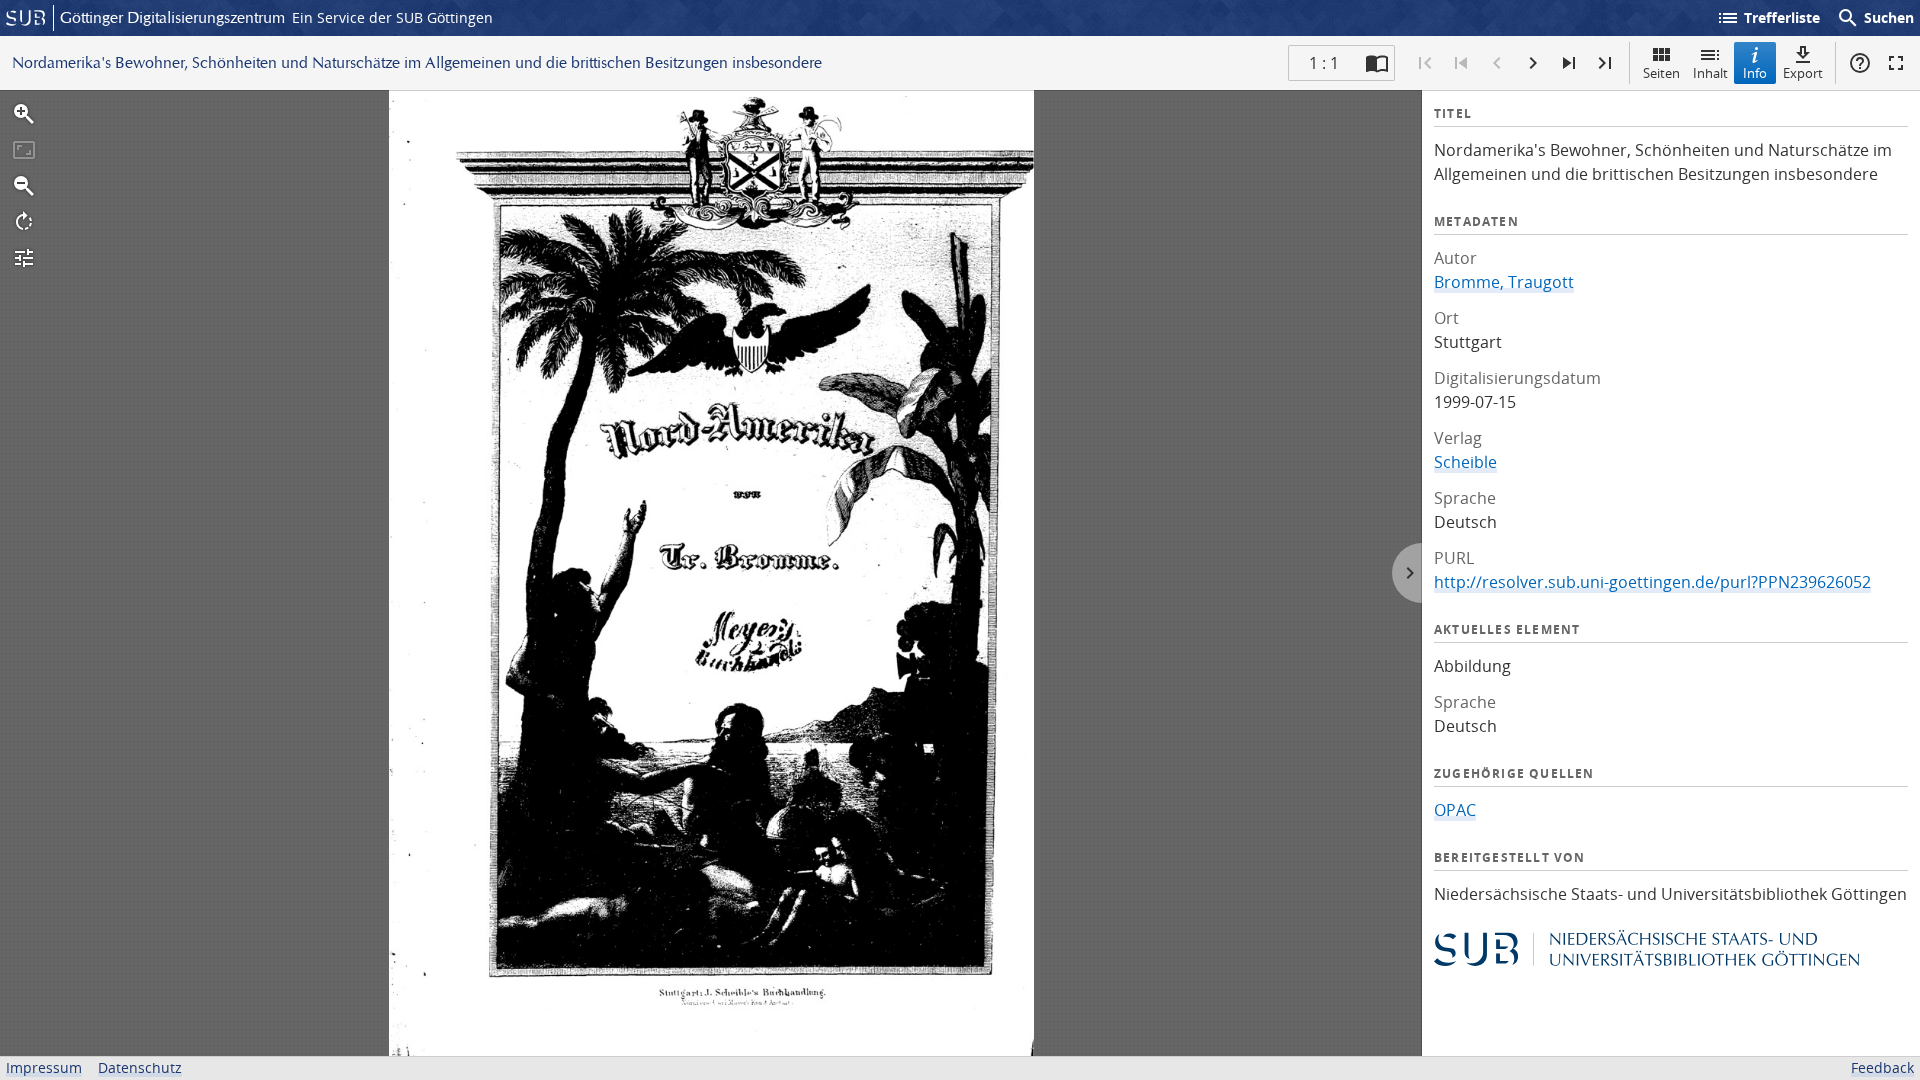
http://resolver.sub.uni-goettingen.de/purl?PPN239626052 (1652, 582)
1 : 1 (1324, 63)
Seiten (1661, 73)
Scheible (1465, 462)
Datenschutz (140, 1067)
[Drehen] (24, 222)
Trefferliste (1768, 18)
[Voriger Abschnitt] (1461, 63)
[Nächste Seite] (1533, 63)
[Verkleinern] (24, 186)
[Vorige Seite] (1497, 63)
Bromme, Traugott (1504, 282)
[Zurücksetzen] (24, 150)
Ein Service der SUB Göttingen (392, 17)
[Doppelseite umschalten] (1377, 63)
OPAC (1455, 810)
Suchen (1875, 18)
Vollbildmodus (1896, 63)
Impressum (44, 1067)
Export (1803, 73)
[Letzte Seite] (1605, 63)
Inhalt (1710, 73)
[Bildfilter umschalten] (24, 258)
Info (1755, 73)
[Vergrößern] (24, 114)
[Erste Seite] (1425, 63)
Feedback (1882, 1067)
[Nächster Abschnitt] (1569, 63)
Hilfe (1860, 63)
